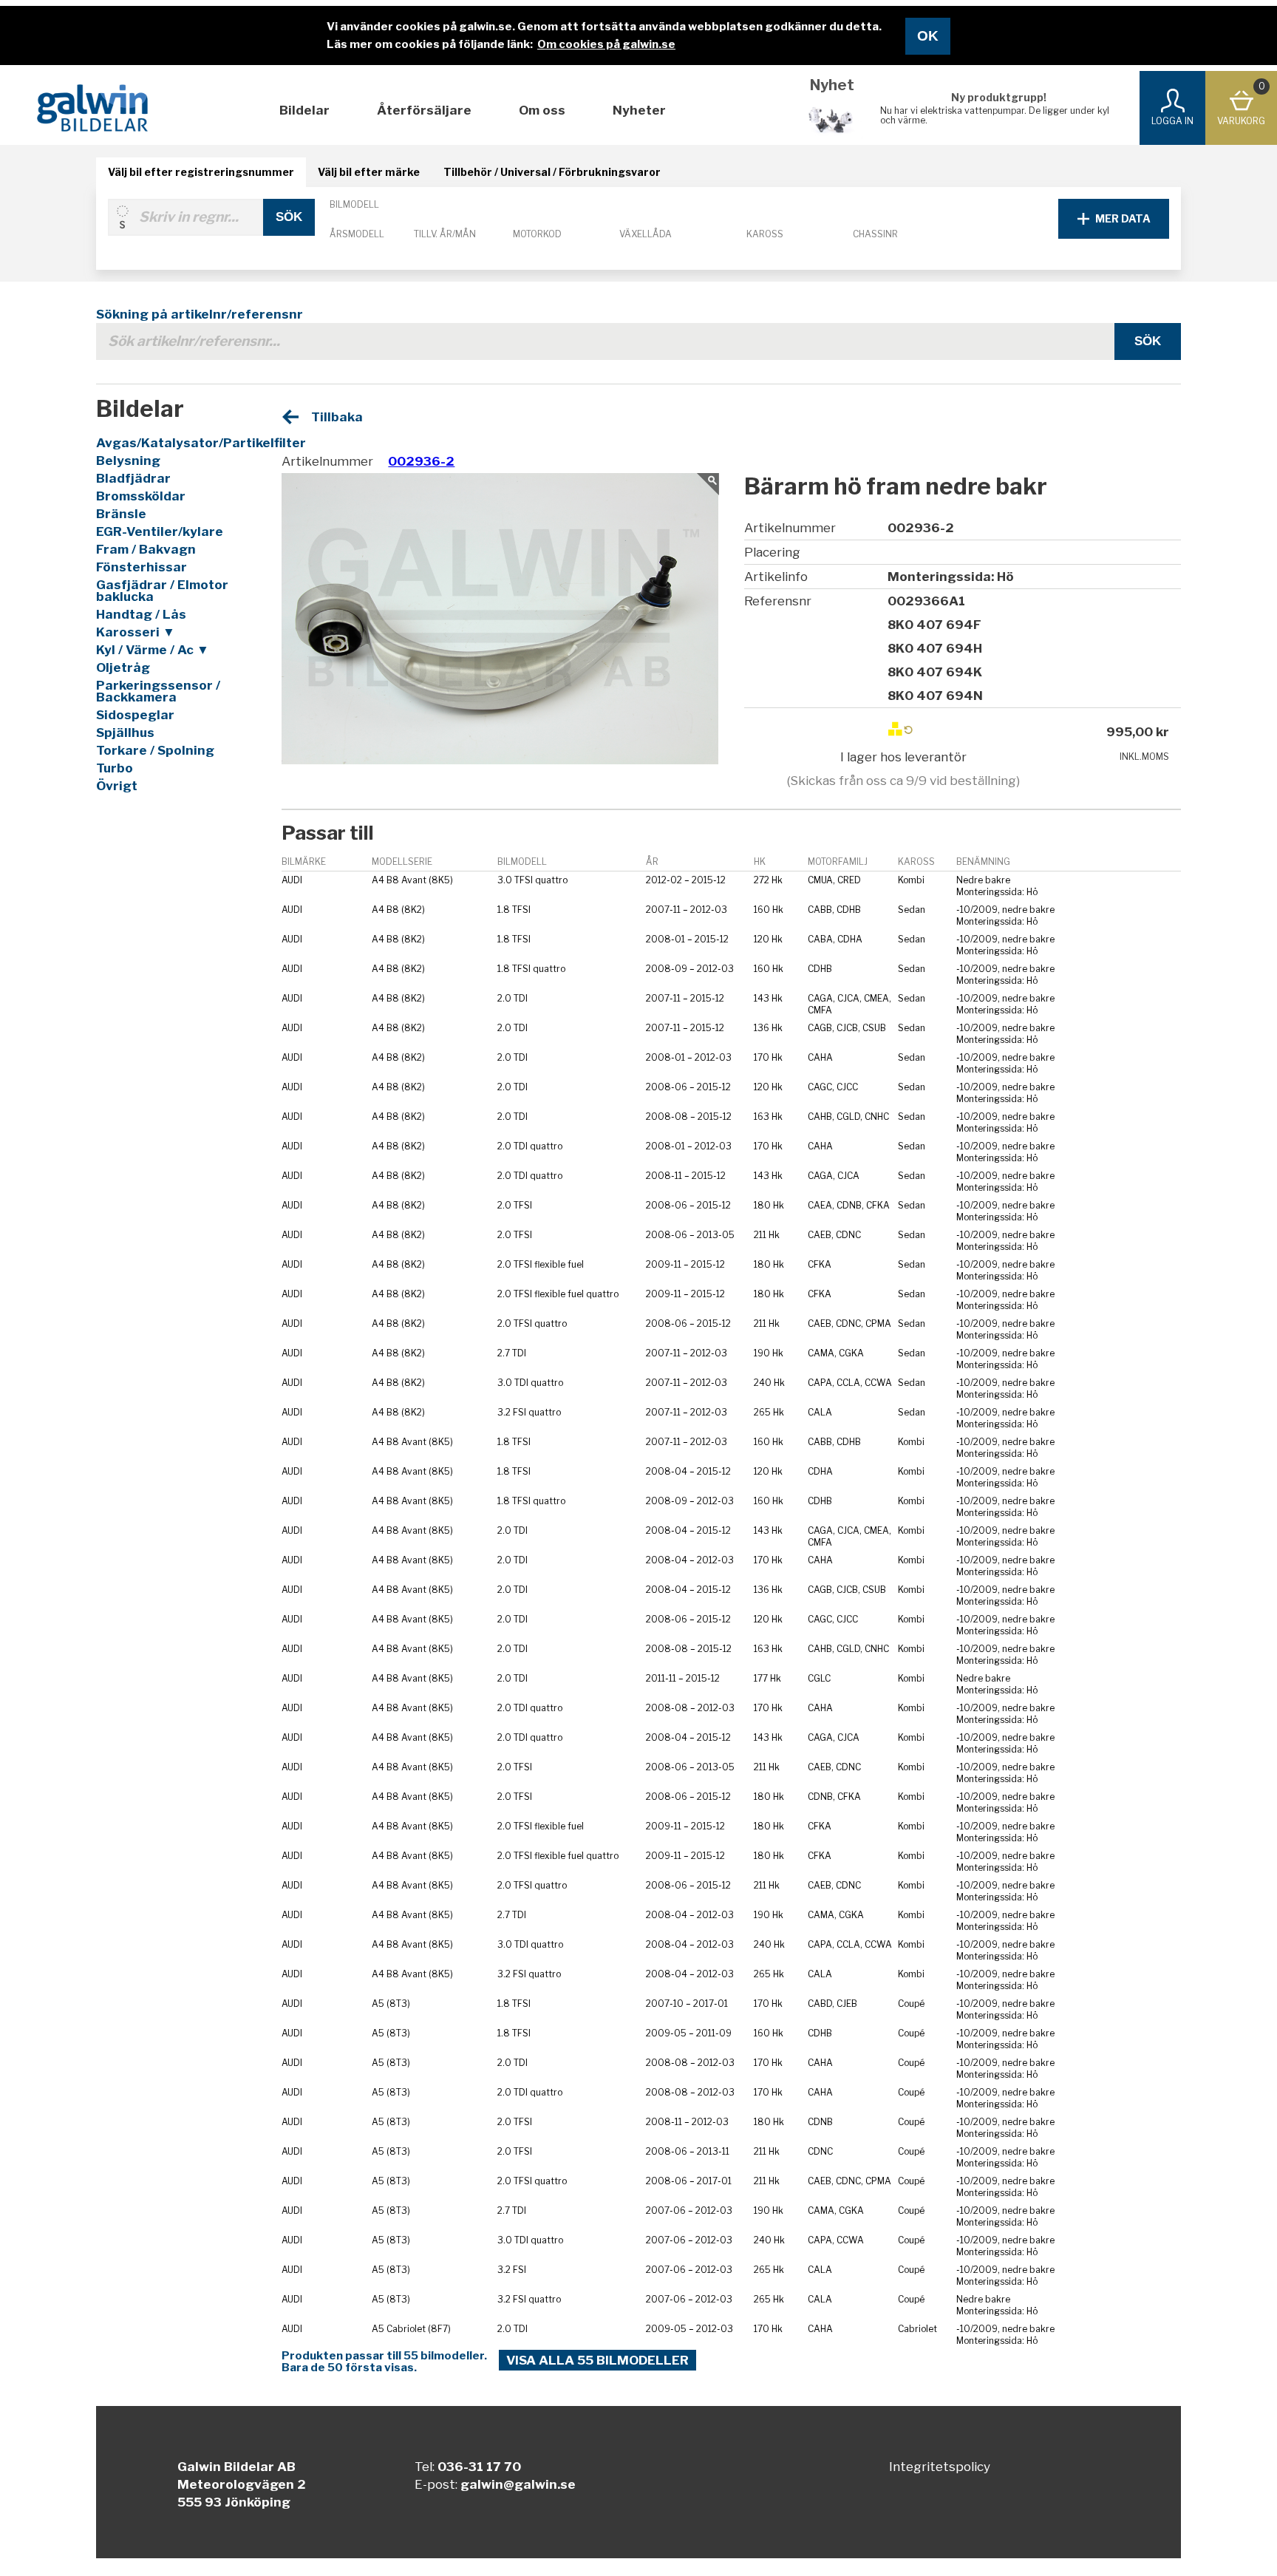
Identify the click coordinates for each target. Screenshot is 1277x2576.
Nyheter (639, 110)
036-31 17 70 (479, 2467)
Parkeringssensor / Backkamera (158, 691)
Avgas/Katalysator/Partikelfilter (174, 443)
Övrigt (117, 786)
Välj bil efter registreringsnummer (201, 172)
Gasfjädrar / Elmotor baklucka (162, 591)
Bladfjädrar (133, 478)
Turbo (115, 768)
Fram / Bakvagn (146, 549)
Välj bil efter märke (369, 172)
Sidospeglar (135, 715)
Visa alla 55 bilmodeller (597, 2360)
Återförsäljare (424, 110)
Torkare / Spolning (155, 750)
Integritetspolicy (940, 2467)
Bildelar (304, 110)
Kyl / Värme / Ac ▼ (153, 650)
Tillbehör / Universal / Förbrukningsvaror (552, 172)
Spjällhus (125, 733)
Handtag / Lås (141, 614)
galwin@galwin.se (518, 2484)
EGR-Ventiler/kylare (160, 531)
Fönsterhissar (142, 567)
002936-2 (421, 461)
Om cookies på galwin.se (606, 44)
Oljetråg (123, 667)
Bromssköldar (141, 496)
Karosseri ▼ (136, 632)
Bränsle (121, 514)
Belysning (128, 461)
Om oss (542, 110)
